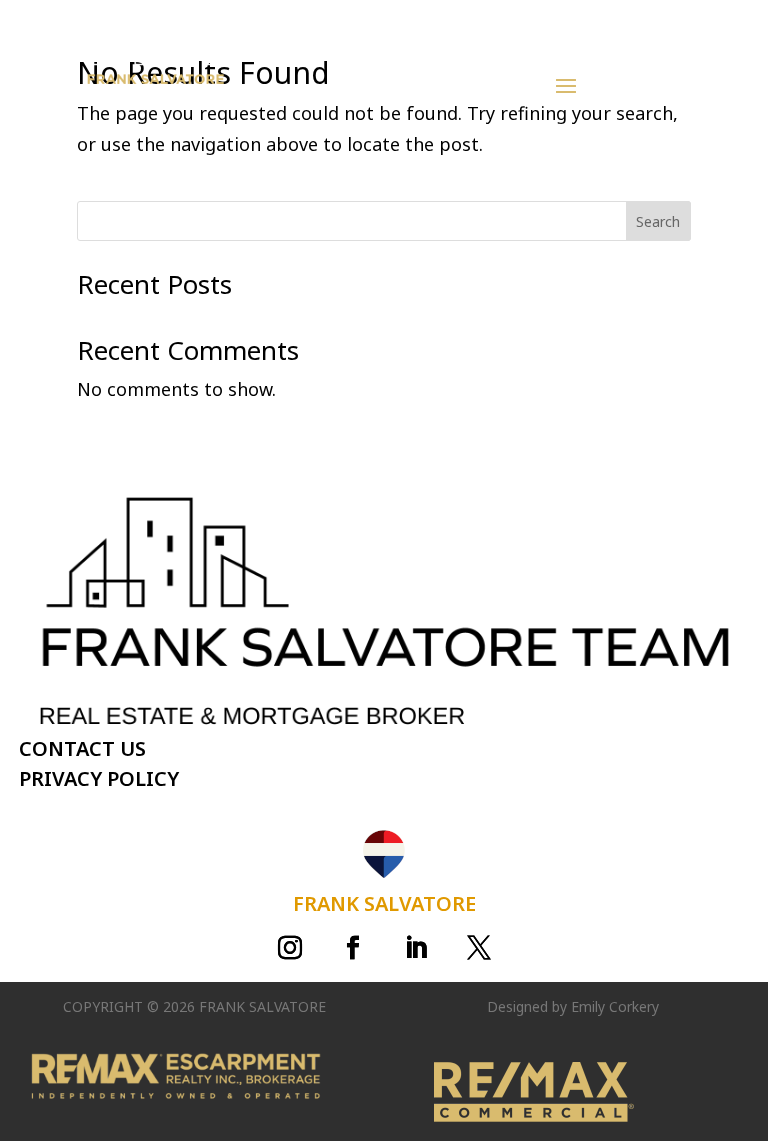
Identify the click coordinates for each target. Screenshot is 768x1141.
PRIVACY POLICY (99, 778)
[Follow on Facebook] (353, 948)
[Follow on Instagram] (290, 948)
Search (658, 221)
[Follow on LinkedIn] (416, 948)
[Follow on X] (479, 948)
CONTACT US (82, 748)
